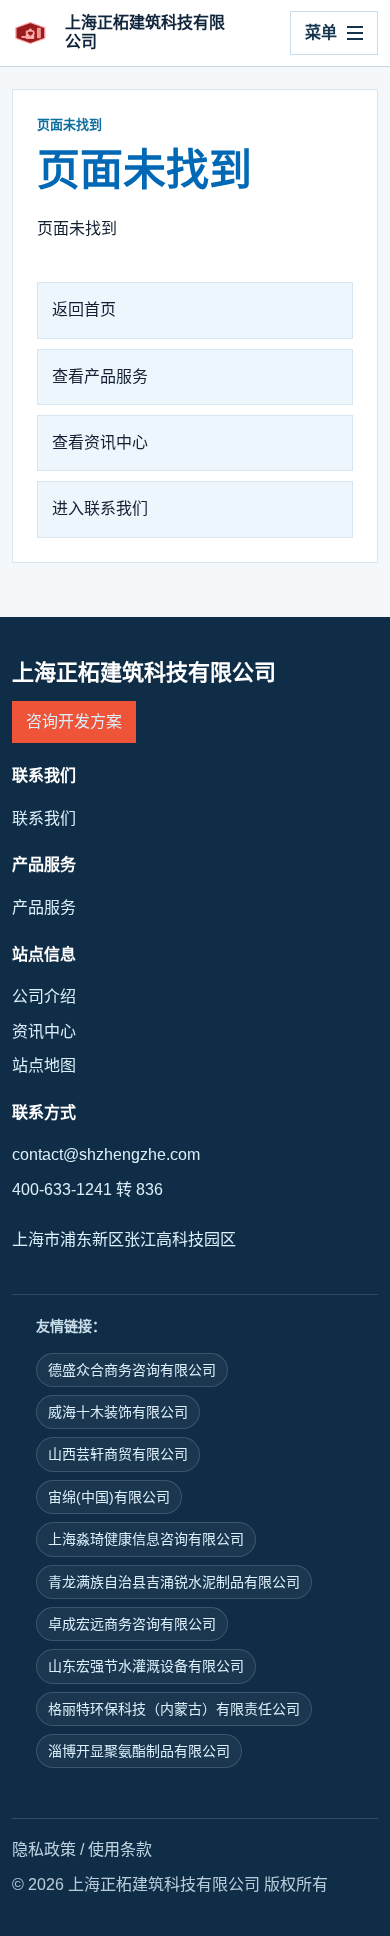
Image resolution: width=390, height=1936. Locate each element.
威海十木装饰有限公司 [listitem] (118, 1412)
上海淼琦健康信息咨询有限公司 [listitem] (146, 1539)
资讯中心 (44, 1031)
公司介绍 (44, 996)
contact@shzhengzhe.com (106, 1154)
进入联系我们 (100, 508)
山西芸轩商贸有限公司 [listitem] (118, 1454)
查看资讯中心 (100, 442)
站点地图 (44, 1065)
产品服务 (44, 907)
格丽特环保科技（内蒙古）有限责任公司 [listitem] (174, 1709)
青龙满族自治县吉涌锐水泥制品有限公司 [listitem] (174, 1582)
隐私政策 (44, 1849)
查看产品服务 (100, 376)
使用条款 (120, 1849)
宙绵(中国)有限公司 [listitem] (109, 1497)
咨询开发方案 (74, 721)
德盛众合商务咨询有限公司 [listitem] (132, 1370)
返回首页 (84, 309)
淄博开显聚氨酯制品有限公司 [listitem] (139, 1751)
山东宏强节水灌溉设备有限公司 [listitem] (146, 1666)
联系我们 (44, 818)
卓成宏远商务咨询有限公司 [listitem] (132, 1624)
